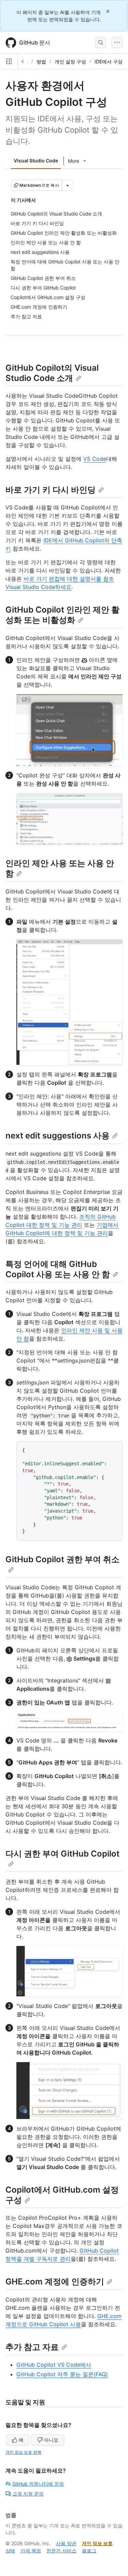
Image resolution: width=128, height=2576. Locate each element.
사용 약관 (66, 2543)
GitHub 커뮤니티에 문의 (38, 2484)
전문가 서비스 (61, 2550)
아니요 (51, 2440)
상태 (10, 2550)
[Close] (109, 11)
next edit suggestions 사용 (58, 1136)
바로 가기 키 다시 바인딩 (51, 490)
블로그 (89, 2550)
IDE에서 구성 (109, 61)
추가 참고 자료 (32, 2347)
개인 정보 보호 (97, 2543)
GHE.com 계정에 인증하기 (55, 2282)
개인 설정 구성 (70, 61)
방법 (41, 61)
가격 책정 (31, 2550)
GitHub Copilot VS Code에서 (54, 2365)
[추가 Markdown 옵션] (68, 185)
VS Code (95, 459)
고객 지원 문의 (28, 2494)
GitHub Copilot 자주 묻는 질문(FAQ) (62, 2374)
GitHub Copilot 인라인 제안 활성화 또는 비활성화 (62, 615)
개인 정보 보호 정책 (23, 2452)
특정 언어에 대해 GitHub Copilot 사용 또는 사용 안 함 (58, 1269)
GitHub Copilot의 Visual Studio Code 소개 (52, 373)
